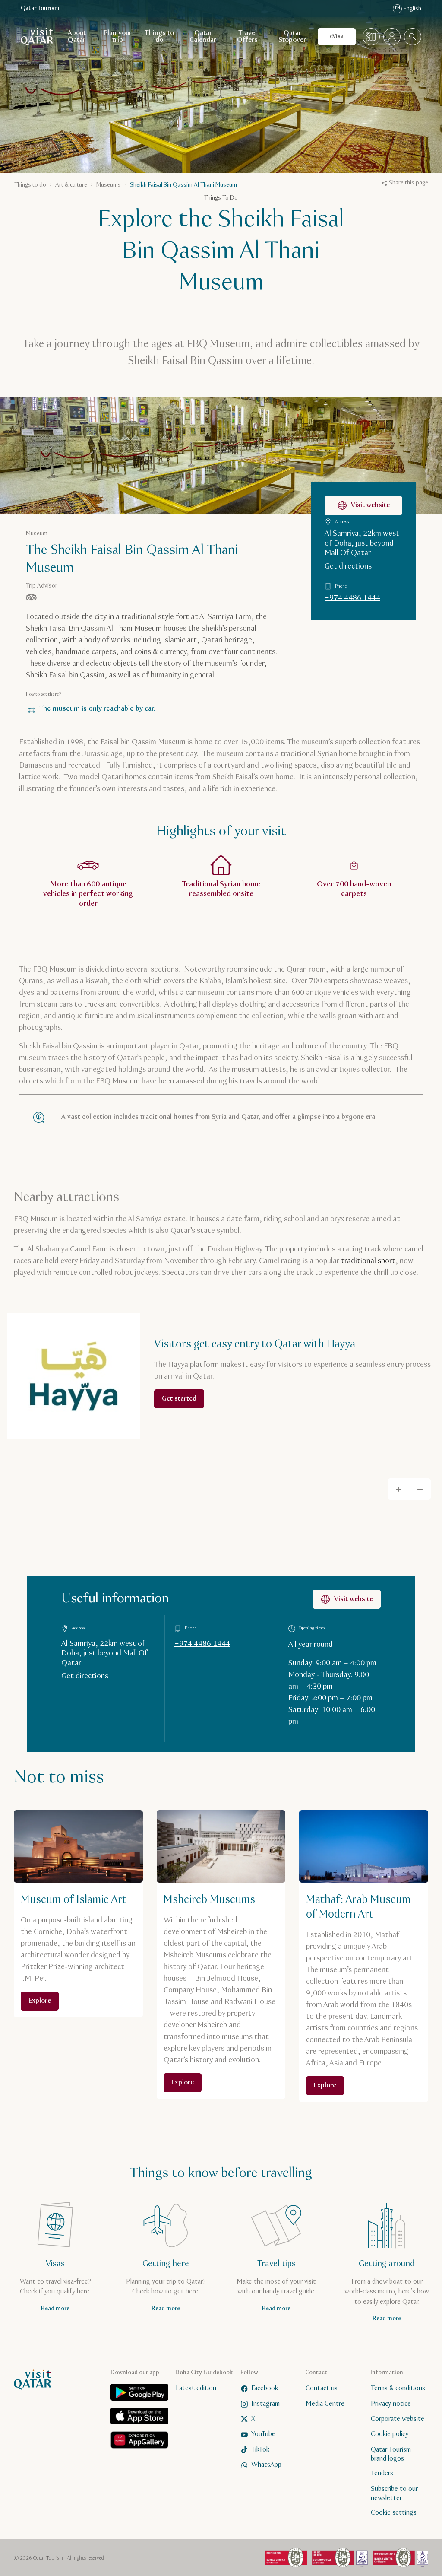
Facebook (265, 2389)
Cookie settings (394, 2513)
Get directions (348, 566)
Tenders (382, 2474)
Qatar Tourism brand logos (391, 2454)
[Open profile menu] (392, 37)
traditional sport (368, 1261)
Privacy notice (391, 2404)
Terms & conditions (398, 2389)
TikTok (260, 2450)
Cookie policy (390, 2435)
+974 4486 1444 (352, 598)
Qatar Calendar (203, 37)
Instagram (265, 2404)
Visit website (370, 505)
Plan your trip (118, 37)
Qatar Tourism (40, 8)
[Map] (371, 37)
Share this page (409, 183)
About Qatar (77, 37)
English (408, 9)
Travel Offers (247, 37)
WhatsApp (266, 2465)
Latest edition (196, 2389)
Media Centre (325, 2404)
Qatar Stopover (292, 37)
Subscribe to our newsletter (394, 2493)
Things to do (159, 37)
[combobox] (413, 37)
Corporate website (398, 2419)
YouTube (263, 2435)
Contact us (322, 2389)
